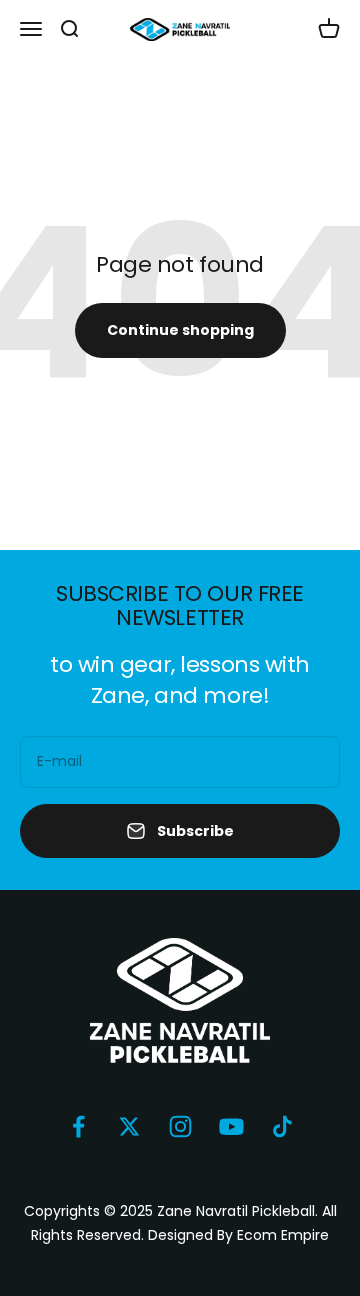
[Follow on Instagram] (180, 1126)
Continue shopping (180, 330)
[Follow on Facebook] (78, 1126)
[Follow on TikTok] (282, 1126)
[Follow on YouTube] (231, 1126)
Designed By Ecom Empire (238, 1235)
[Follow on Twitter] (129, 1126)
